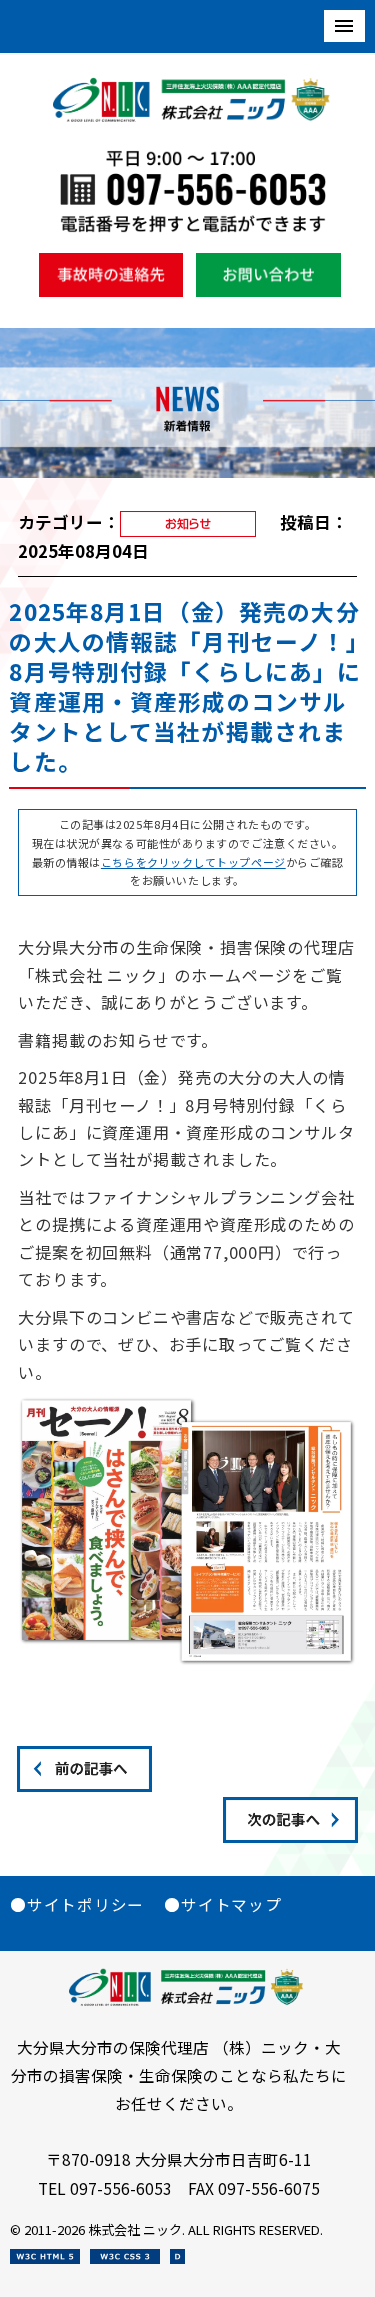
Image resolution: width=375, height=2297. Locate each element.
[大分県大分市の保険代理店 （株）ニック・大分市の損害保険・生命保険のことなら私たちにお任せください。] (193, 116)
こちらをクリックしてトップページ (193, 862)
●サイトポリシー (77, 1904)
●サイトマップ (222, 1904)
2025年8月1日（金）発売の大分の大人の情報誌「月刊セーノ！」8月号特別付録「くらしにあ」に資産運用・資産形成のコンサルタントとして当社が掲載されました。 (185, 686)
